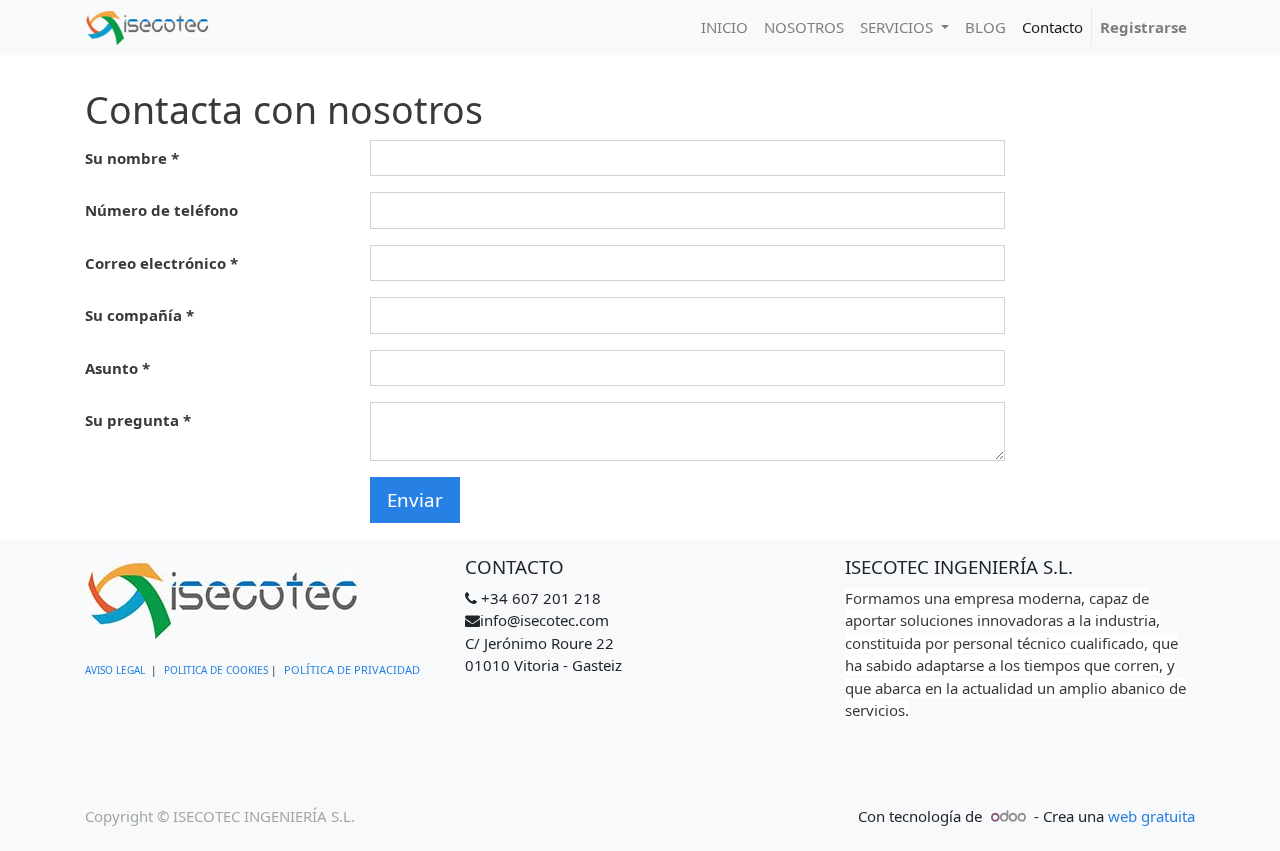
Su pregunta (132, 420)
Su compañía (133, 315)
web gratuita (1151, 816)
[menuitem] (724, 27)
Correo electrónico (155, 263)
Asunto (111, 368)
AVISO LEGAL (115, 670)
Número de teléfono (161, 210)
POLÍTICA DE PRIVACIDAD (352, 669)
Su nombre (126, 158)
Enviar (415, 499)
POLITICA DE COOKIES (216, 670)
